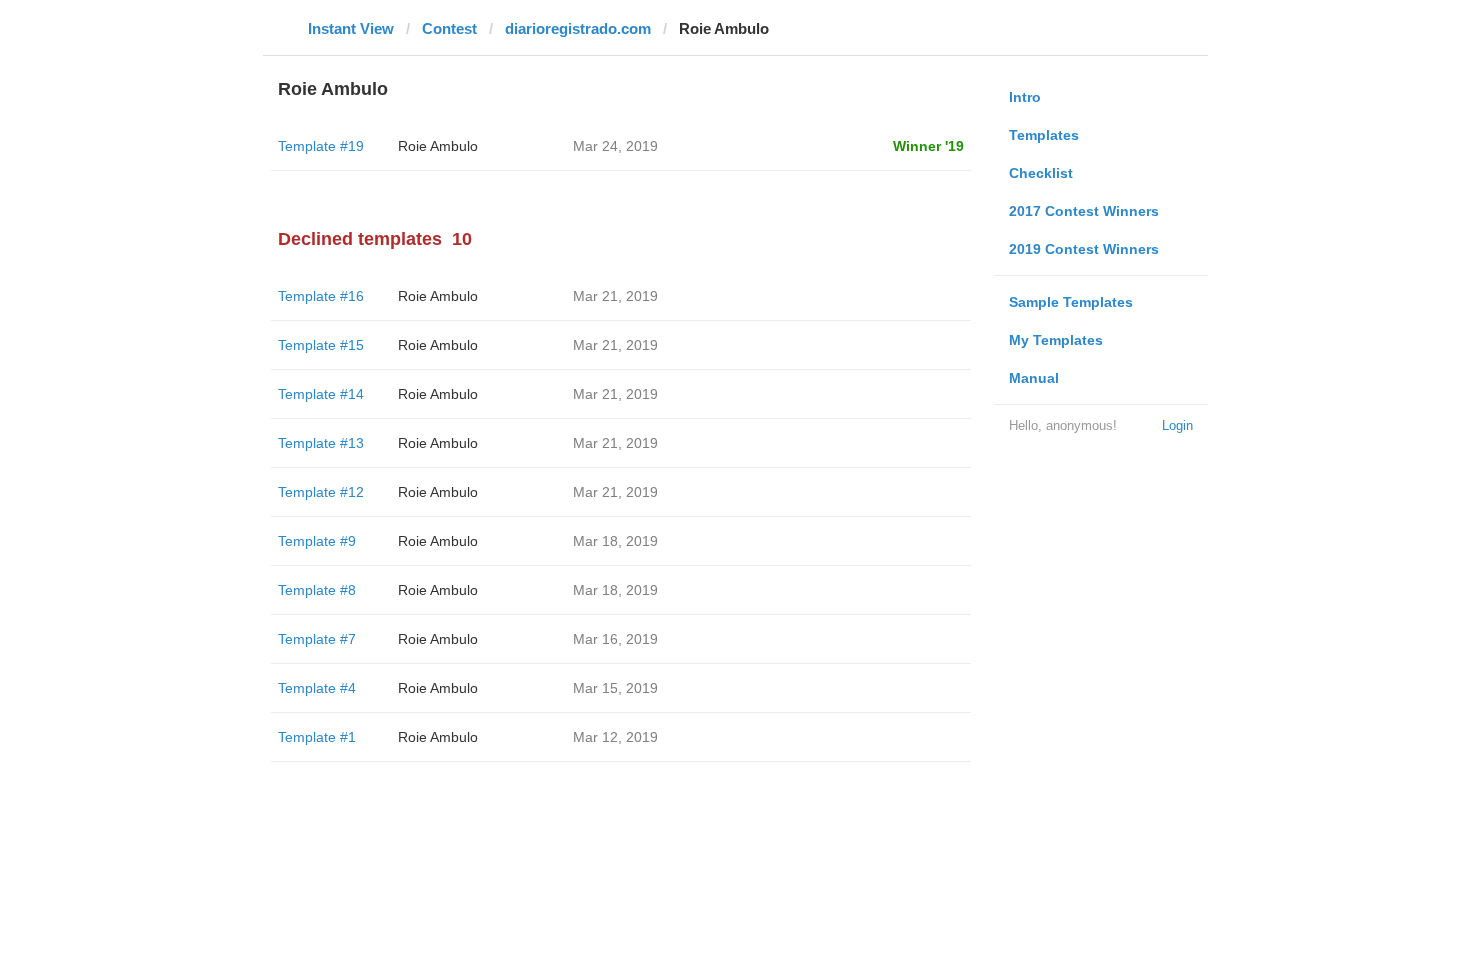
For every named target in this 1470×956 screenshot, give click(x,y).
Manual (1034, 378)
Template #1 (317, 737)
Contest (449, 28)
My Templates (1056, 340)
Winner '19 (928, 146)
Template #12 (321, 492)
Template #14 (321, 394)
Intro (1025, 97)
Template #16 (321, 296)
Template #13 (321, 443)
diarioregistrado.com (578, 28)
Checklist (1041, 173)
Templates (1044, 135)
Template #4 (317, 688)
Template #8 (317, 590)
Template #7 (317, 639)
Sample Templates (1071, 302)
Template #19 (321, 146)
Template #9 (317, 541)
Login (1177, 425)
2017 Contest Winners (1084, 211)
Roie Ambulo (438, 146)
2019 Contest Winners (1084, 249)
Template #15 (321, 345)
